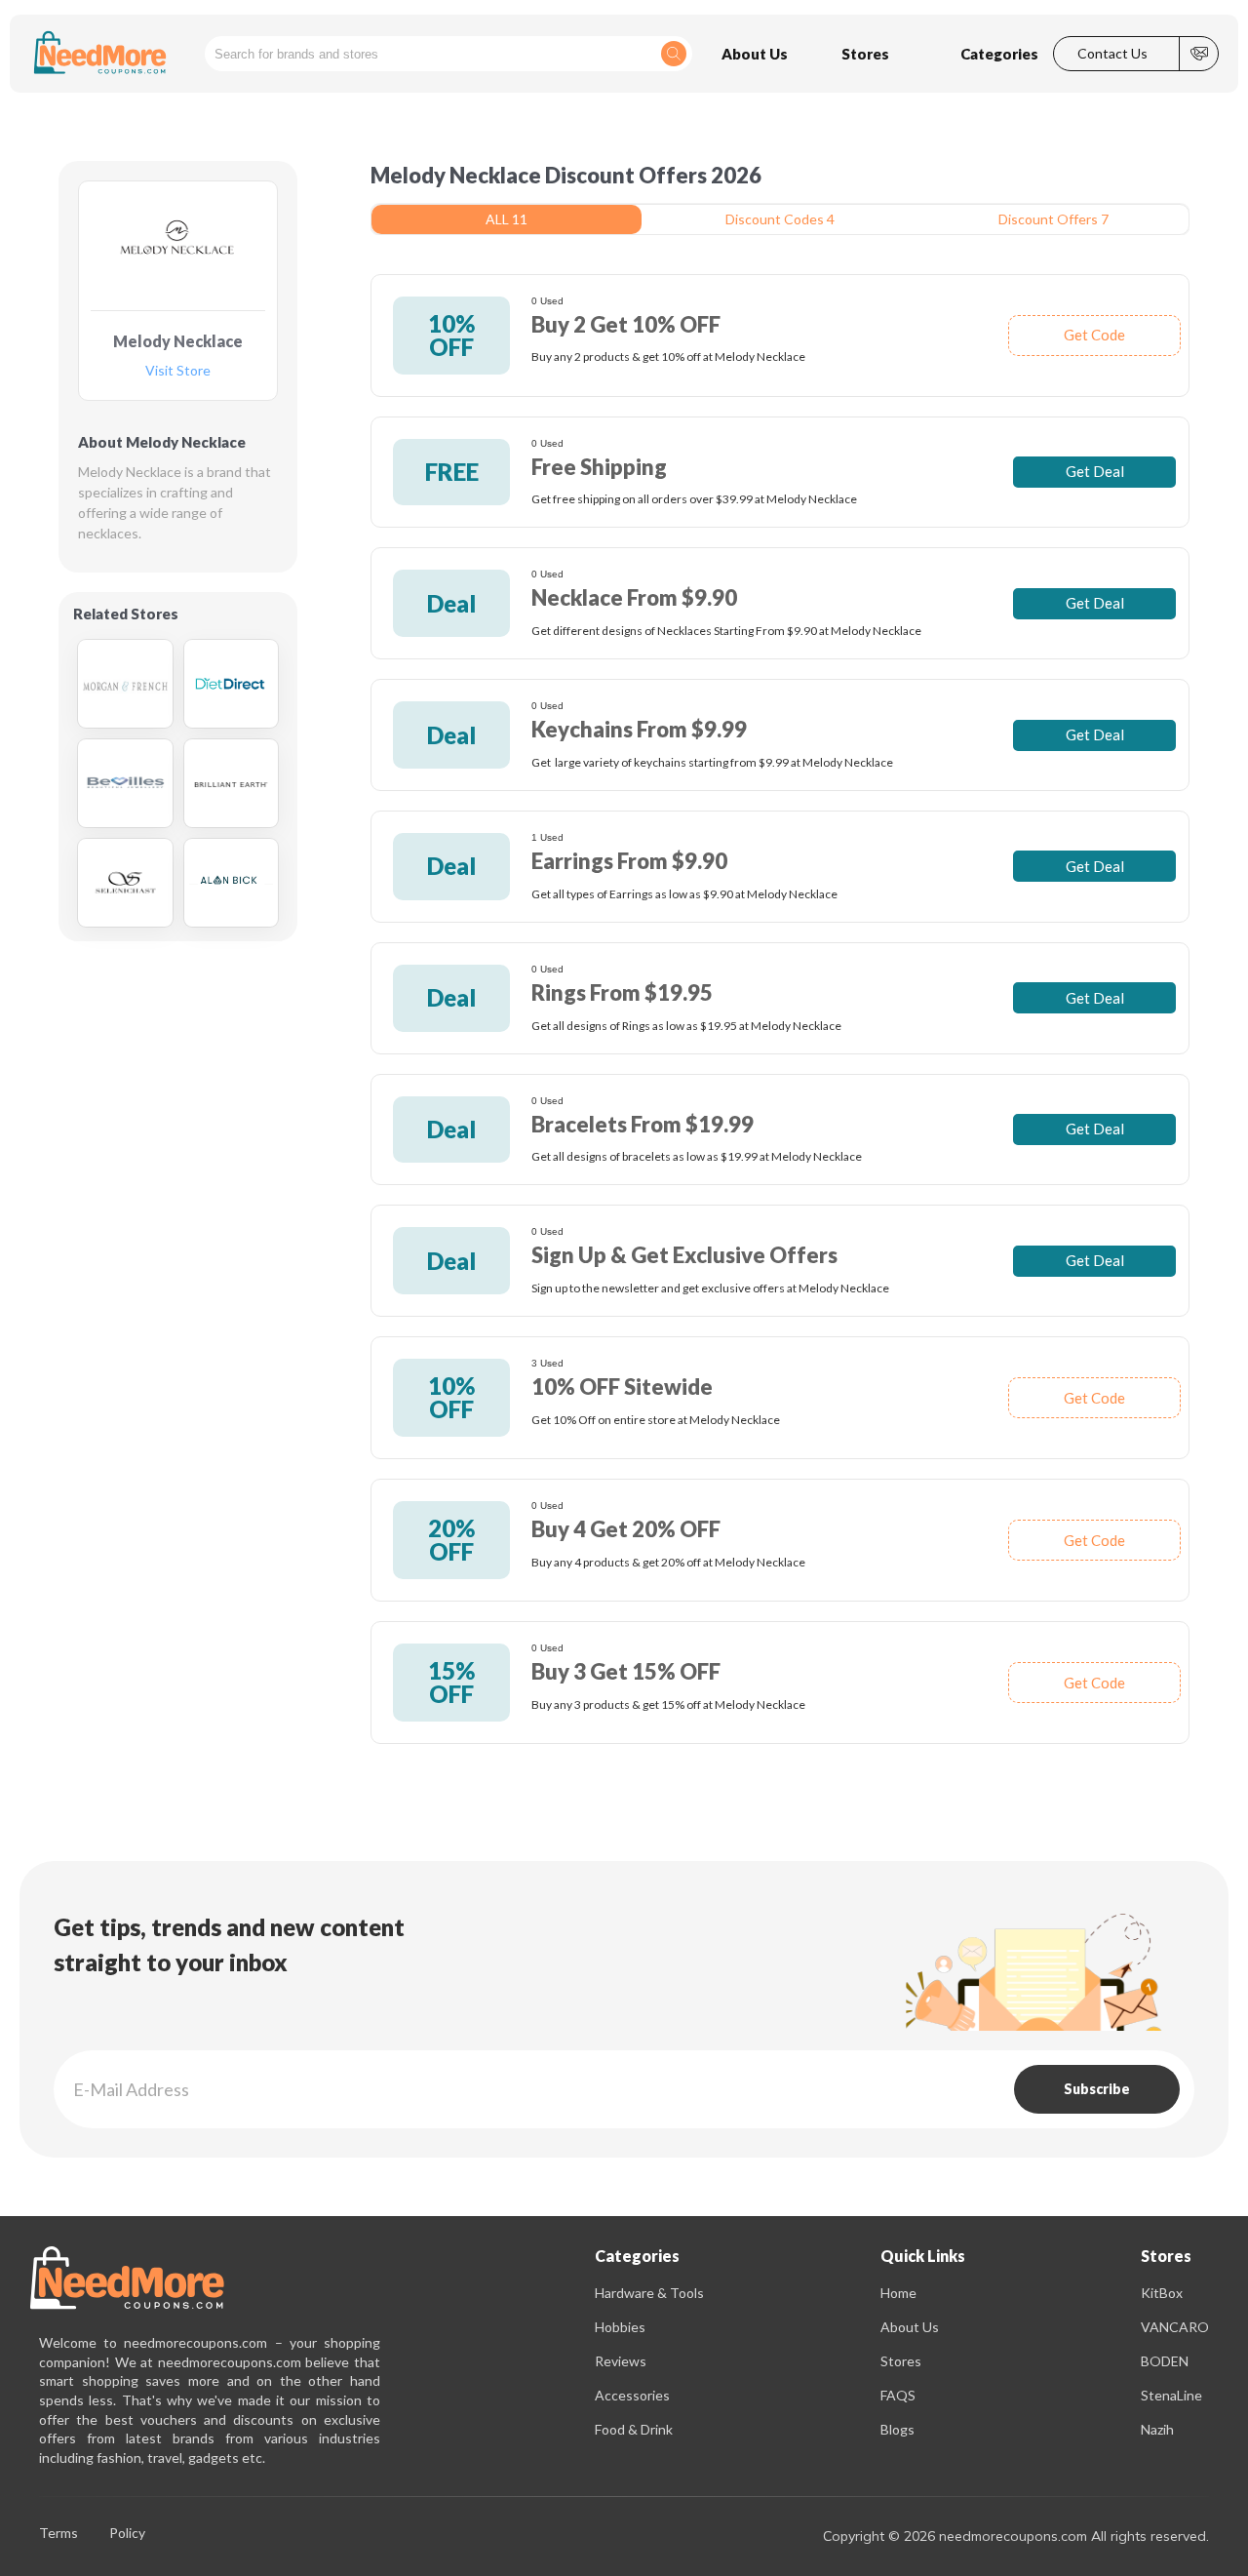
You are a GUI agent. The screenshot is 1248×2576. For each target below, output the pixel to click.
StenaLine (1171, 2395)
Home (898, 2293)
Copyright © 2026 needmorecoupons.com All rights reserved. (1016, 2536)
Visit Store (178, 371)
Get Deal (1095, 471)
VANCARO (1175, 2327)
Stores (901, 2361)
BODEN (1165, 2361)
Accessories (632, 2395)
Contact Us (1112, 54)
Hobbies (620, 2327)
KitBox (1162, 2293)
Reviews (621, 2361)
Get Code (1094, 335)
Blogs (897, 2429)
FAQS (898, 2395)
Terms (58, 2534)
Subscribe (1097, 2089)
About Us (910, 2327)
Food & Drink (634, 2429)
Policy (127, 2534)
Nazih (1157, 2429)
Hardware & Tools (649, 2293)
